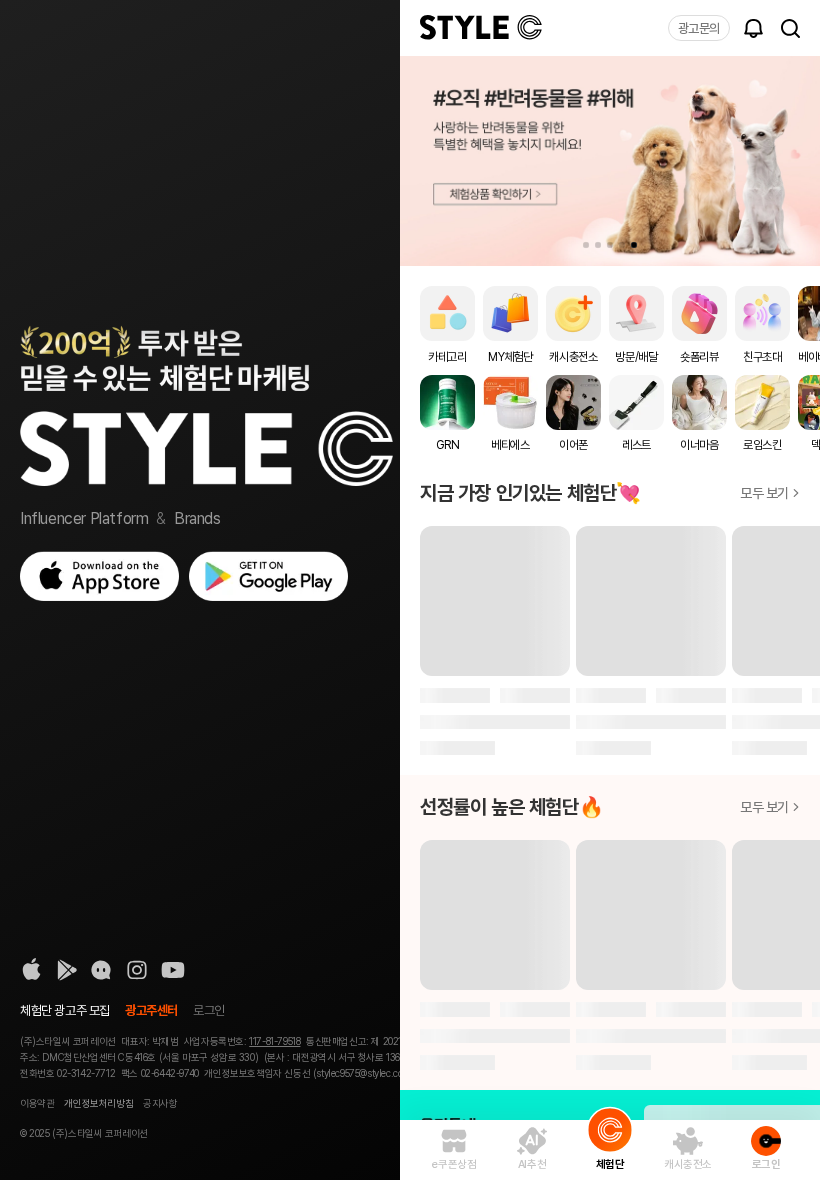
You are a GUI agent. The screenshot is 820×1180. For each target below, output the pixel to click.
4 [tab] (622, 245)
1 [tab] (586, 245)
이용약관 (37, 1103)
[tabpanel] (610, 161)
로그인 (209, 1010)
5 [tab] (634, 245)
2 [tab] (598, 245)
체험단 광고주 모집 (65, 1010)
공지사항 (160, 1103)
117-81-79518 (274, 1041)
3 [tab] (610, 245)
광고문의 (699, 28)
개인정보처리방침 (98, 1103)
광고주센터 (151, 1010)
